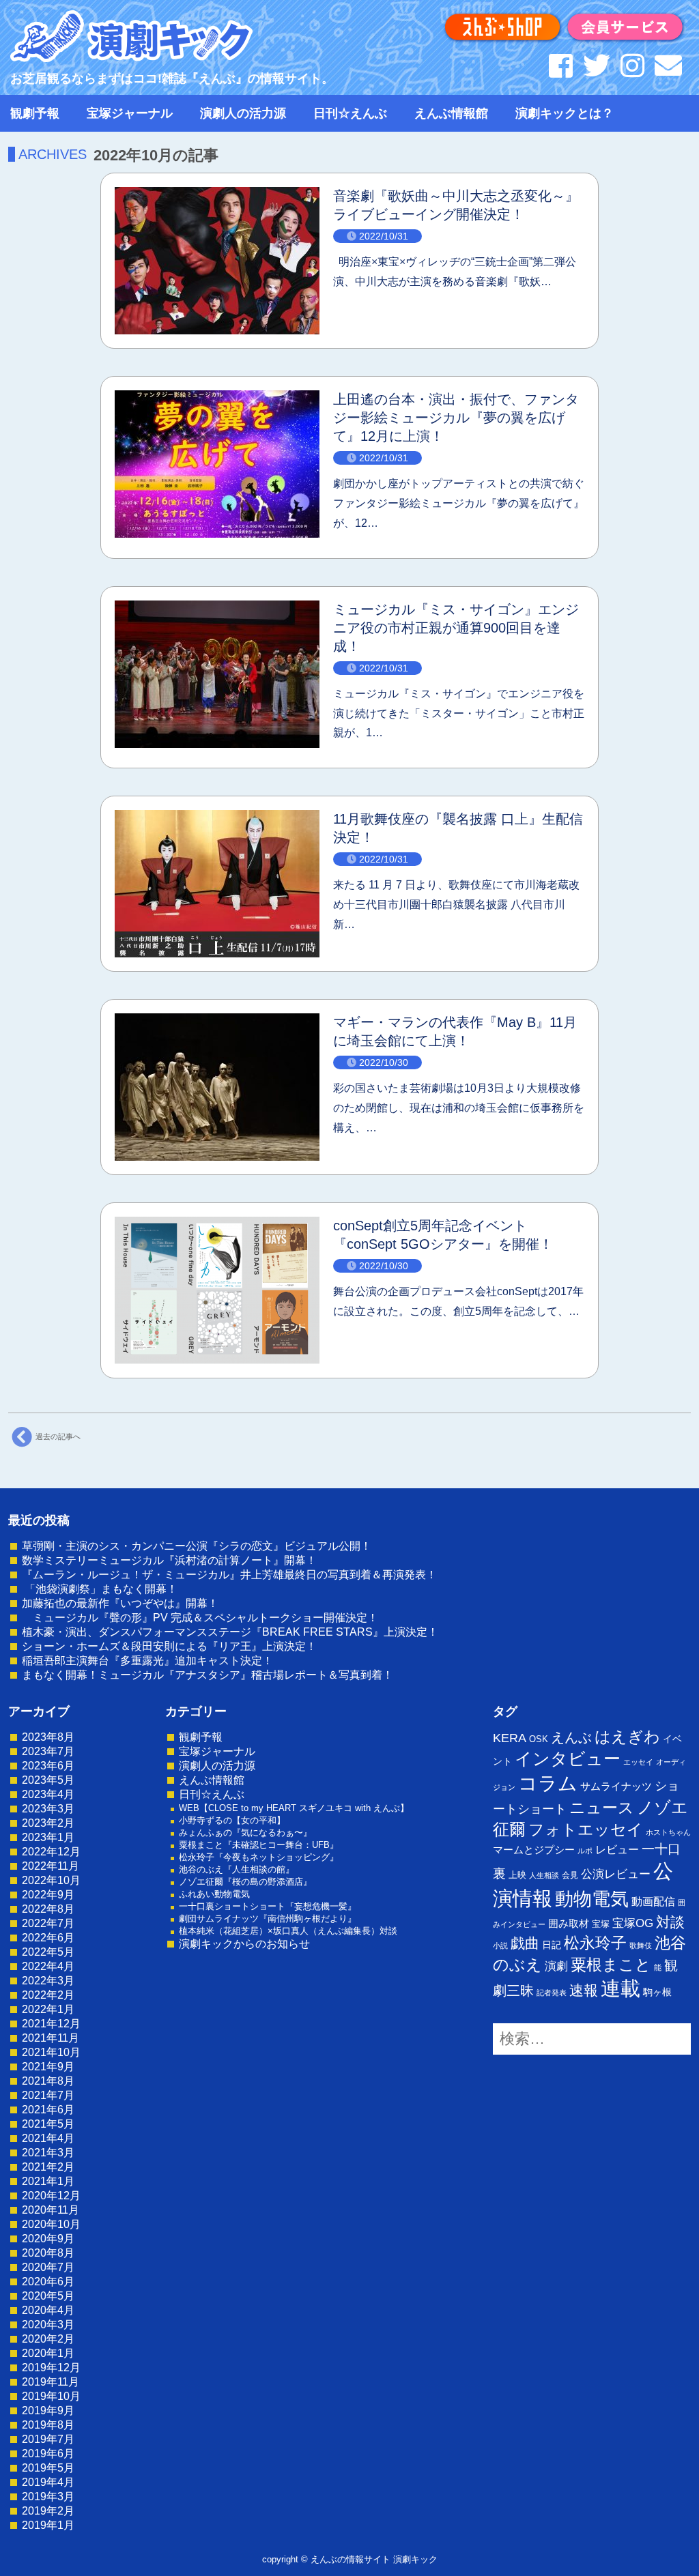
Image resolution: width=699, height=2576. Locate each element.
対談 (670, 1922)
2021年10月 (51, 2052)
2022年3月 (48, 1981)
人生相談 (544, 1875)
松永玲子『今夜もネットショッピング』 (259, 1857)
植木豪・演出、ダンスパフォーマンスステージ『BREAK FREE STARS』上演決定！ (230, 1632)
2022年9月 (48, 1895)
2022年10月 (51, 1880)
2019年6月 (48, 2454)
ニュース (602, 1808)
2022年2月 (48, 1995)
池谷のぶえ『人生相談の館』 (237, 1869)
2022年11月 (51, 1866)
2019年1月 (48, 2525)
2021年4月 (48, 2138)
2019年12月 (51, 2368)
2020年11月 (51, 2210)
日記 (552, 1945)
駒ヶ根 (657, 1992)
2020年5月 (48, 2296)
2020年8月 (48, 2253)
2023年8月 (48, 1737)
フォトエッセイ (586, 1829)
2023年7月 (48, 1751)
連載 (620, 1988)
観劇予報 (35, 113)
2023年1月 (48, 1837)
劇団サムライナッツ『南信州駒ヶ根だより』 (268, 1919)
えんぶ (571, 1737)
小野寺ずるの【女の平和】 (232, 1820)
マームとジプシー (534, 1850)
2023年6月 (48, 1766)
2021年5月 (48, 2124)
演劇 (556, 1966)
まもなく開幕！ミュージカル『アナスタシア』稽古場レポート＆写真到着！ (208, 1675)
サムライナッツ (616, 1786)
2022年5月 (48, 1952)
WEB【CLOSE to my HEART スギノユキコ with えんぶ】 (294, 1808)
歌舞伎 (641, 1945)
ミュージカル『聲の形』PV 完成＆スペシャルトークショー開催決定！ (200, 1618)
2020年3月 (48, 2325)
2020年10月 (51, 2224)
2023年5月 (48, 1780)
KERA (510, 1738)
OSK (539, 1739)
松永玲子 (595, 1943)
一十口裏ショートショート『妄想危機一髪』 (268, 1906)
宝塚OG (633, 1923)
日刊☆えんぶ (350, 113)
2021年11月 (51, 2038)
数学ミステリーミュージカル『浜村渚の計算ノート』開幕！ (169, 1560)
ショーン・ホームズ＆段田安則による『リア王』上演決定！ (169, 1646)
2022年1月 (48, 2009)
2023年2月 (48, 1823)
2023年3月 (48, 1809)
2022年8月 (48, 1909)
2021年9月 (48, 2067)
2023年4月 (48, 1794)
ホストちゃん (668, 1832)
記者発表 (552, 1993)
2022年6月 (48, 1938)
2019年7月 (48, 2439)
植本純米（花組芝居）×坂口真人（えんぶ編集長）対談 (288, 1931)
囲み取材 (569, 1924)
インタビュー (568, 1759)
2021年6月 (48, 2110)
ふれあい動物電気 (214, 1894)
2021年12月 (51, 2024)
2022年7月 (48, 1923)
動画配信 (653, 1901)
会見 (570, 1875)
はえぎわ (627, 1737)
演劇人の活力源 (243, 113)
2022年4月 (48, 1966)
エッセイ (638, 1762)
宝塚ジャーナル (130, 113)
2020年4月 (48, 2310)
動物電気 (592, 1899)
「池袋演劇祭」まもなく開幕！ (100, 1589)
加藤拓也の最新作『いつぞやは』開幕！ (120, 1603)
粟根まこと (611, 1965)
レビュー (617, 1849)
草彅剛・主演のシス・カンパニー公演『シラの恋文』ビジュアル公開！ (197, 1546)
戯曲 (525, 1943)
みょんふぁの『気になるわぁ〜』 (245, 1833)
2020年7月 (48, 2267)
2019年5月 (48, 2468)
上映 (517, 1875)
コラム (548, 1783)
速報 (584, 1990)
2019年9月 (48, 2411)
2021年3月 (48, 2153)
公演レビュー (616, 1874)
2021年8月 (48, 2081)
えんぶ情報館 (451, 113)
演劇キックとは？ (565, 113)
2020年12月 (51, 2196)
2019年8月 (48, 2425)
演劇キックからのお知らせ (244, 1944)
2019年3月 (48, 2497)
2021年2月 (48, 2167)
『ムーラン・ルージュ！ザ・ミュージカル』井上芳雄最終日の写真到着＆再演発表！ (229, 1575)
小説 (500, 1945)
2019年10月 (51, 2396)
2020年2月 (48, 2339)
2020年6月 (48, 2282)
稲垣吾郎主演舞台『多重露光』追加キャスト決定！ (147, 1661)
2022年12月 (51, 1852)
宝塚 (601, 1924)
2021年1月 (48, 2181)
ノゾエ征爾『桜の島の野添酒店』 (245, 1882)
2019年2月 (48, 2511)
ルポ (585, 1851)
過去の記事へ (58, 1436)
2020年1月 (48, 2353)
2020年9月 (48, 2239)
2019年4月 (48, 2482)
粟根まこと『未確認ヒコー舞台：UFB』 (259, 1845)
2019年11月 (51, 2382)
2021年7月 (48, 2095)
